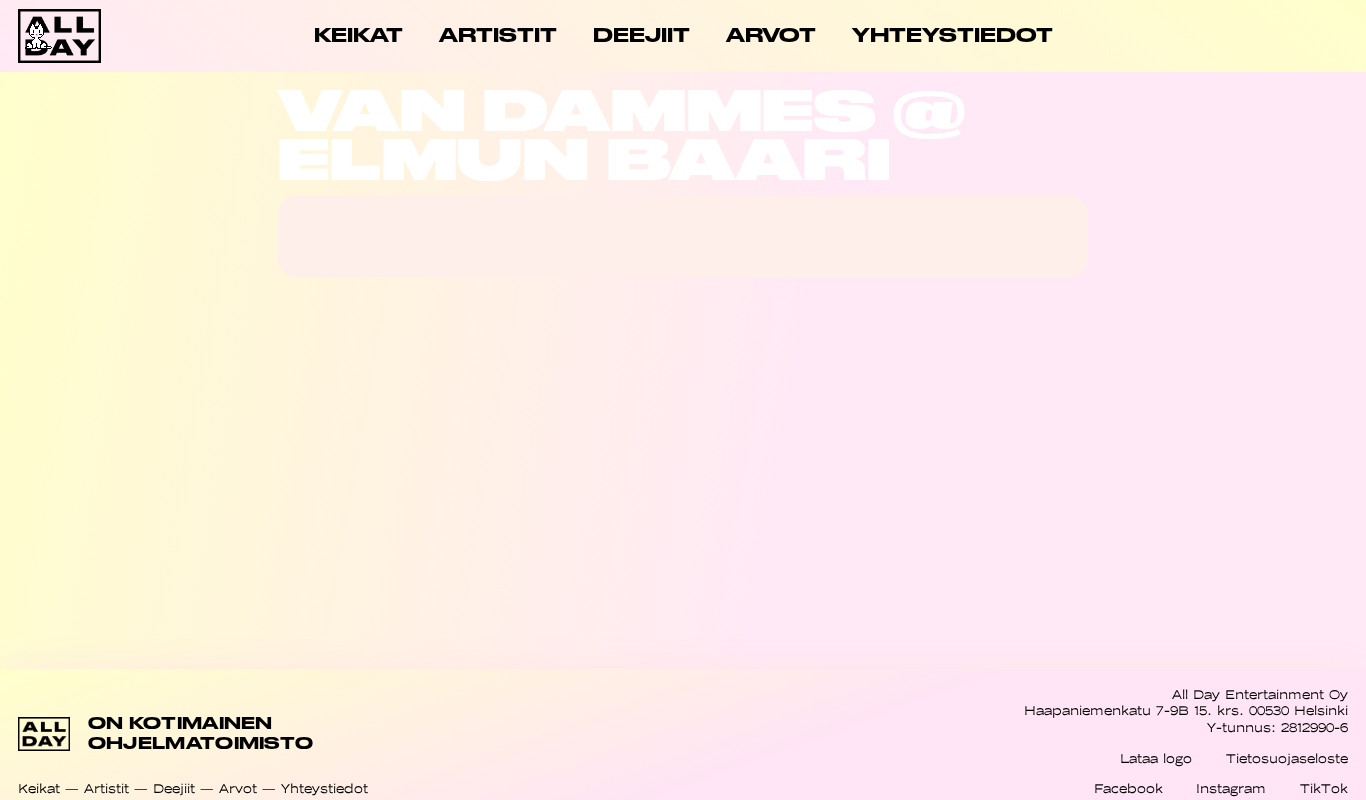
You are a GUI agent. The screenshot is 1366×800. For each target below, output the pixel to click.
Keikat (39, 788)
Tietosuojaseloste (1287, 758)
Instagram (1231, 788)
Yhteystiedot (324, 788)
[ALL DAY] (84, 36)
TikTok (1324, 788)
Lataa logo (1156, 758)
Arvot (238, 788)
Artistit (106, 788)
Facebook (1128, 788)
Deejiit (174, 788)
